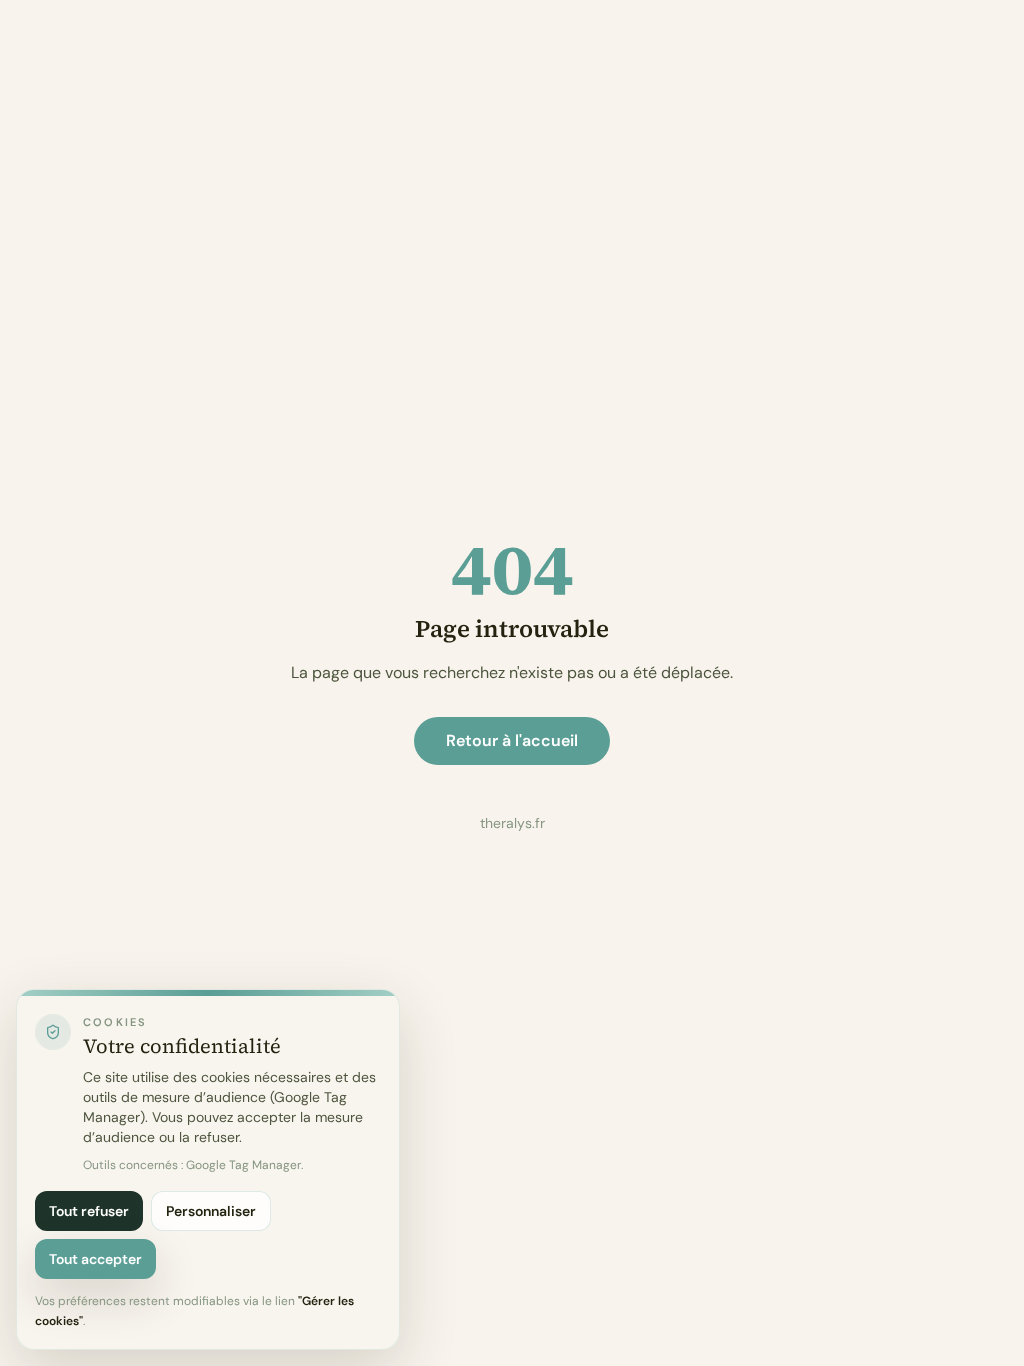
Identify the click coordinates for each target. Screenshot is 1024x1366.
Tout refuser (89, 1211)
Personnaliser (211, 1211)
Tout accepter (95, 1259)
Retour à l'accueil (512, 740)
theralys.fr (512, 823)
